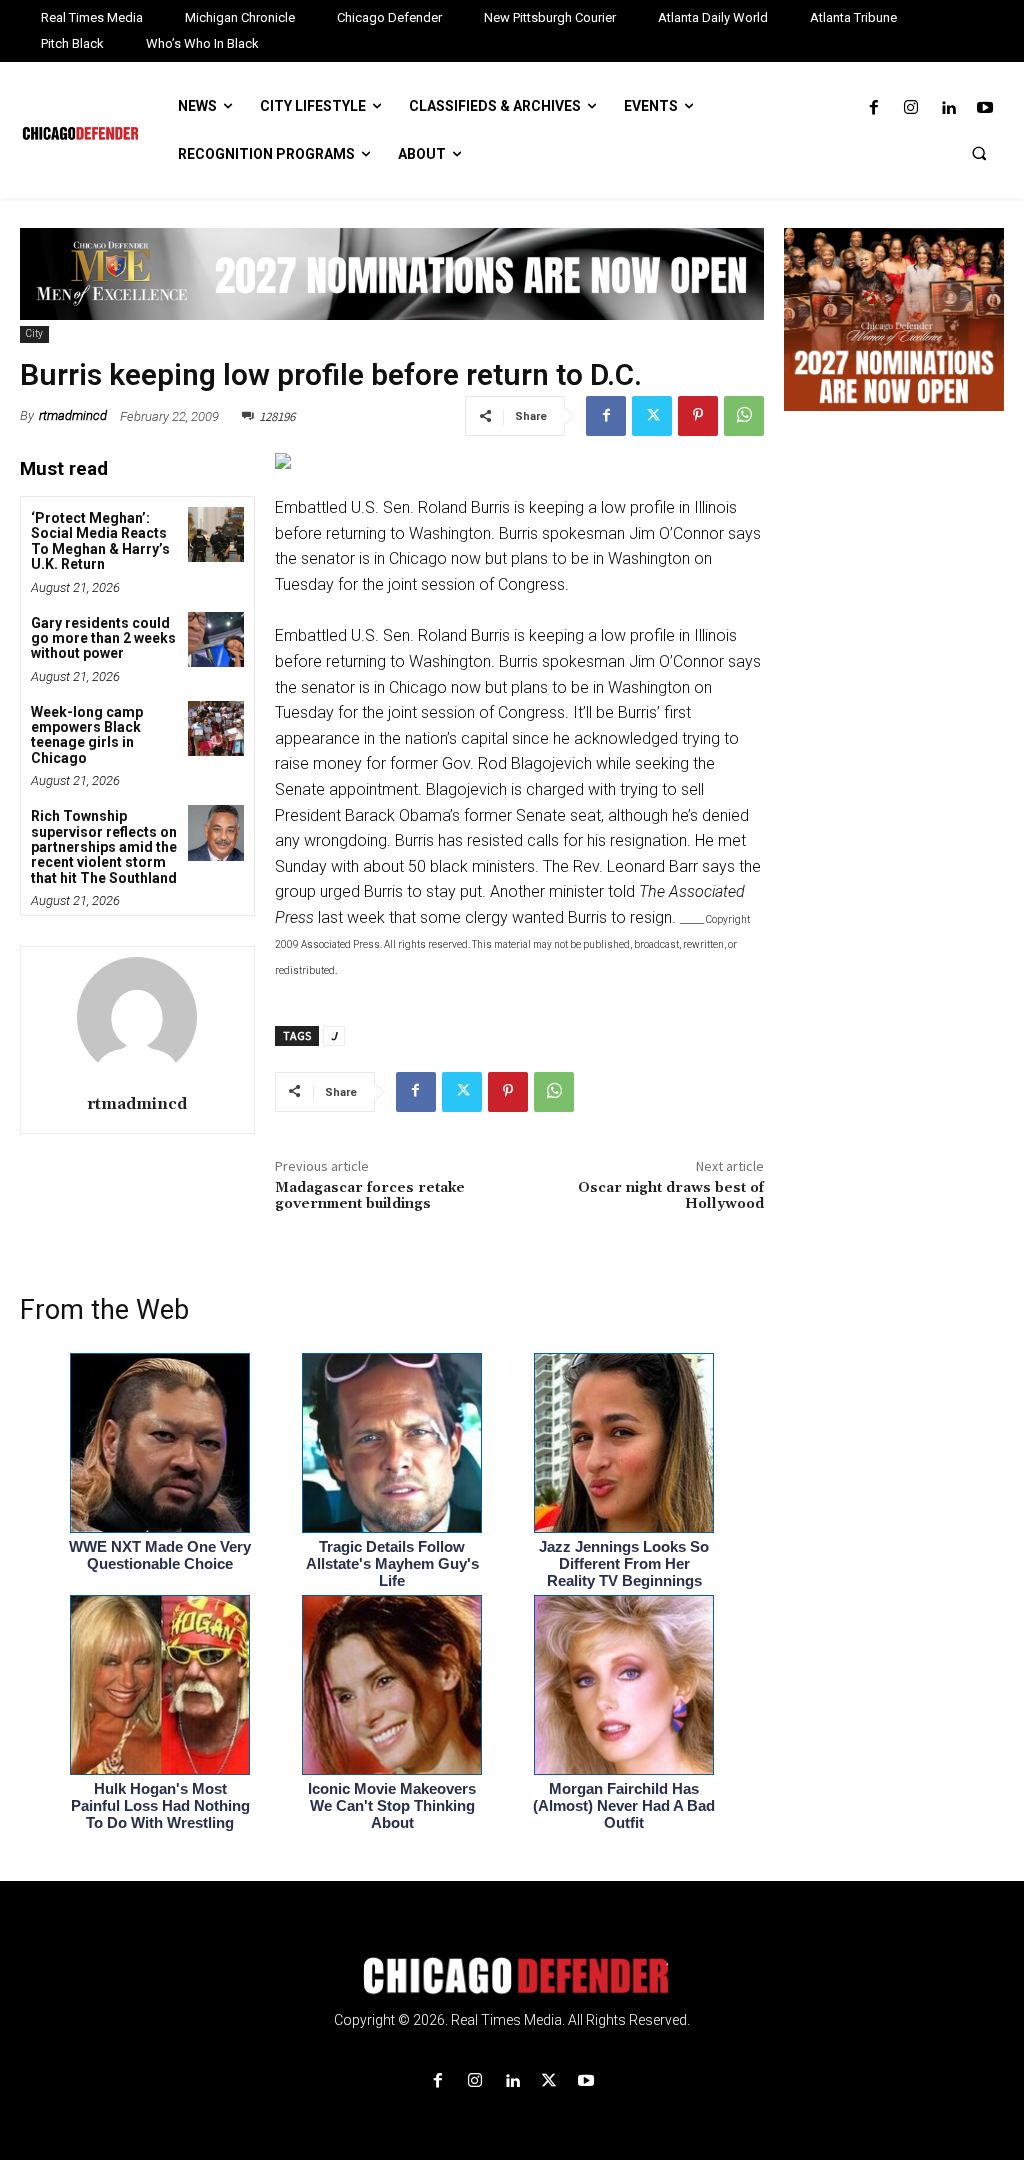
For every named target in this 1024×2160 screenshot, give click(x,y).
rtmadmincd (73, 415)
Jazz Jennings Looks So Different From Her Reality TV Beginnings (624, 1563)
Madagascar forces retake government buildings (370, 1196)
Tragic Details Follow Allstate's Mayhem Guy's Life (392, 1563)
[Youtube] (985, 108)
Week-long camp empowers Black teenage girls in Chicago (87, 735)
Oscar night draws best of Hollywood (671, 1196)
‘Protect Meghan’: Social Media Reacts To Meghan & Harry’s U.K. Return (100, 541)
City (34, 333)
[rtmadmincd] (137, 1017)
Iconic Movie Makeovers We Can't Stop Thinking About (392, 1805)
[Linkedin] (948, 108)
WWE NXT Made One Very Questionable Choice (160, 1555)
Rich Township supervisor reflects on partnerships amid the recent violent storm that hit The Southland (104, 847)
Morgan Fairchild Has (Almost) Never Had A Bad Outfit (624, 1805)
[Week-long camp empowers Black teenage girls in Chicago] (215, 728)
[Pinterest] (698, 416)
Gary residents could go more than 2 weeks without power (103, 638)
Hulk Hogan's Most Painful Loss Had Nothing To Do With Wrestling (160, 1805)
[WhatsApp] (744, 416)
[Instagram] (910, 108)
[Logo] (512, 1976)
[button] (979, 153)
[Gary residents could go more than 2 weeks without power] (215, 639)
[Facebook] (873, 108)
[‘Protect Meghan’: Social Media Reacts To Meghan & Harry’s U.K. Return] (215, 534)
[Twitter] (652, 416)
